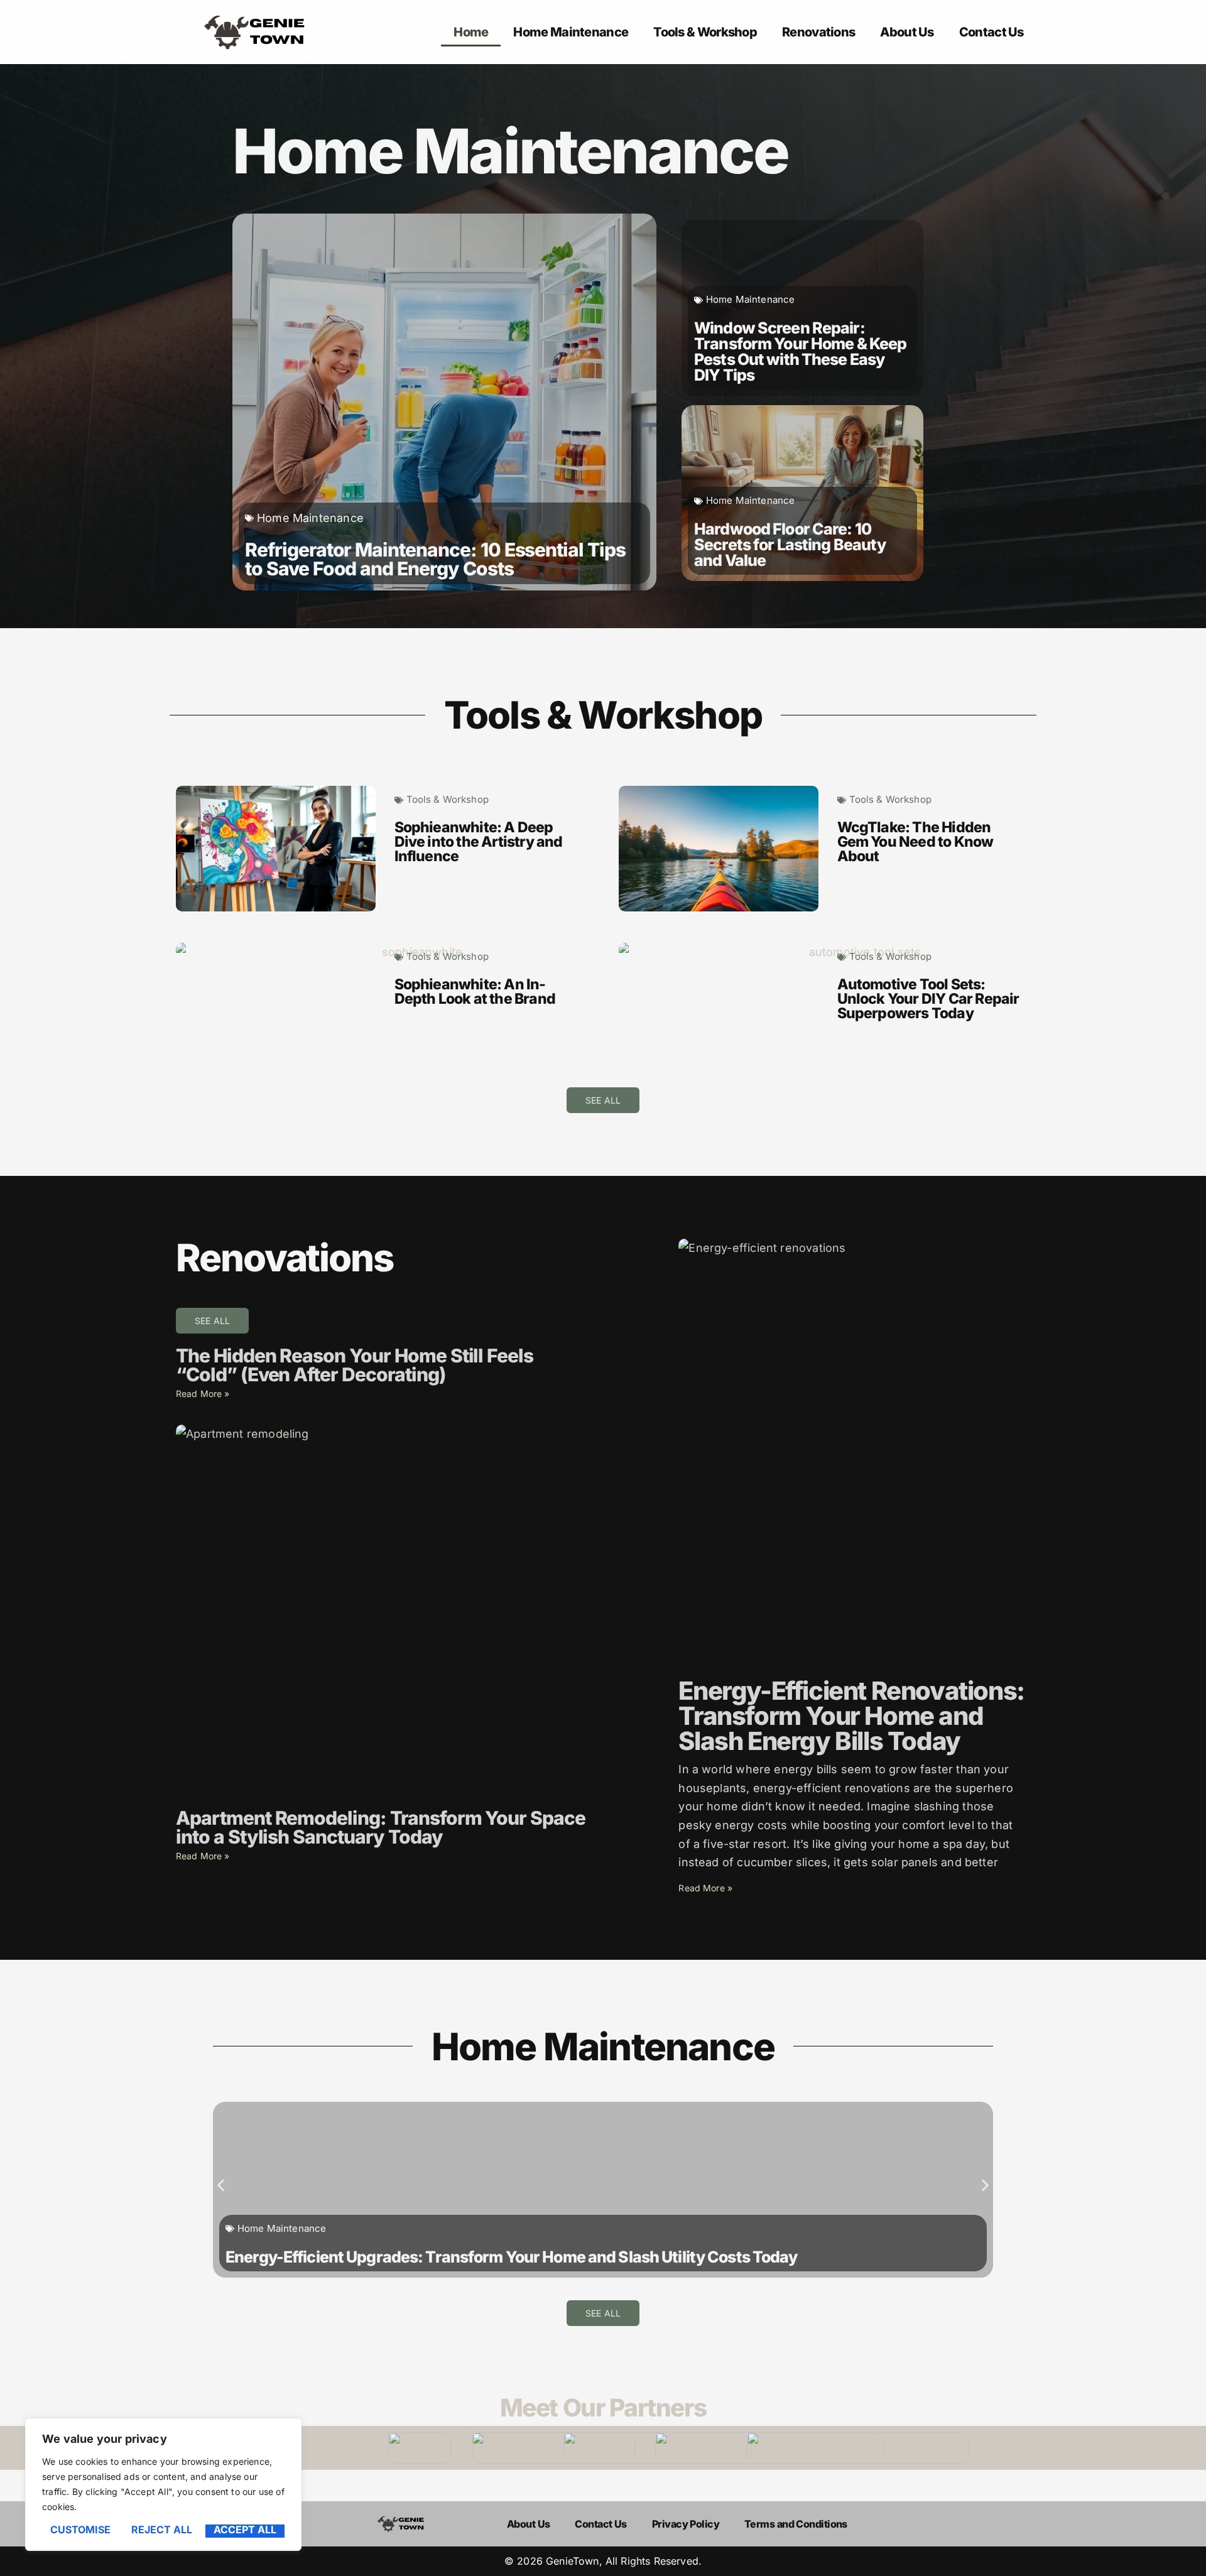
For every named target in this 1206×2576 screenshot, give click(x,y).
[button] (221, 2185)
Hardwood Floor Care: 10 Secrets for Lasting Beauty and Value (790, 545)
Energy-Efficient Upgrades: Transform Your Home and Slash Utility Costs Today (512, 2257)
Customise (80, 2530)
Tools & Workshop (705, 32)
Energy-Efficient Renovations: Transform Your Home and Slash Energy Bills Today (851, 1716)
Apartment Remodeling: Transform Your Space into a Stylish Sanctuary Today (381, 1827)
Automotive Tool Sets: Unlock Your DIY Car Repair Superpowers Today (928, 999)
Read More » (203, 1394)
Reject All (162, 2530)
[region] (163, 2485)
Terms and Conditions (796, 2524)
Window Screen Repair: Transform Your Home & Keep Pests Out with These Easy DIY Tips (800, 351)
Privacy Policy (686, 2524)
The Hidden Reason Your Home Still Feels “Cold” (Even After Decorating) (355, 1365)
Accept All (245, 2530)
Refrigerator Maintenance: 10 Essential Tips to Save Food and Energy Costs (435, 559)
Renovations (818, 32)
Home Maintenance (571, 32)
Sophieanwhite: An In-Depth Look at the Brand (475, 992)
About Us (907, 32)
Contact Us (991, 32)
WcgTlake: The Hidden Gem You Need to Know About (915, 842)
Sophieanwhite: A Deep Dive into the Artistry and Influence (479, 842)
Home (471, 32)
